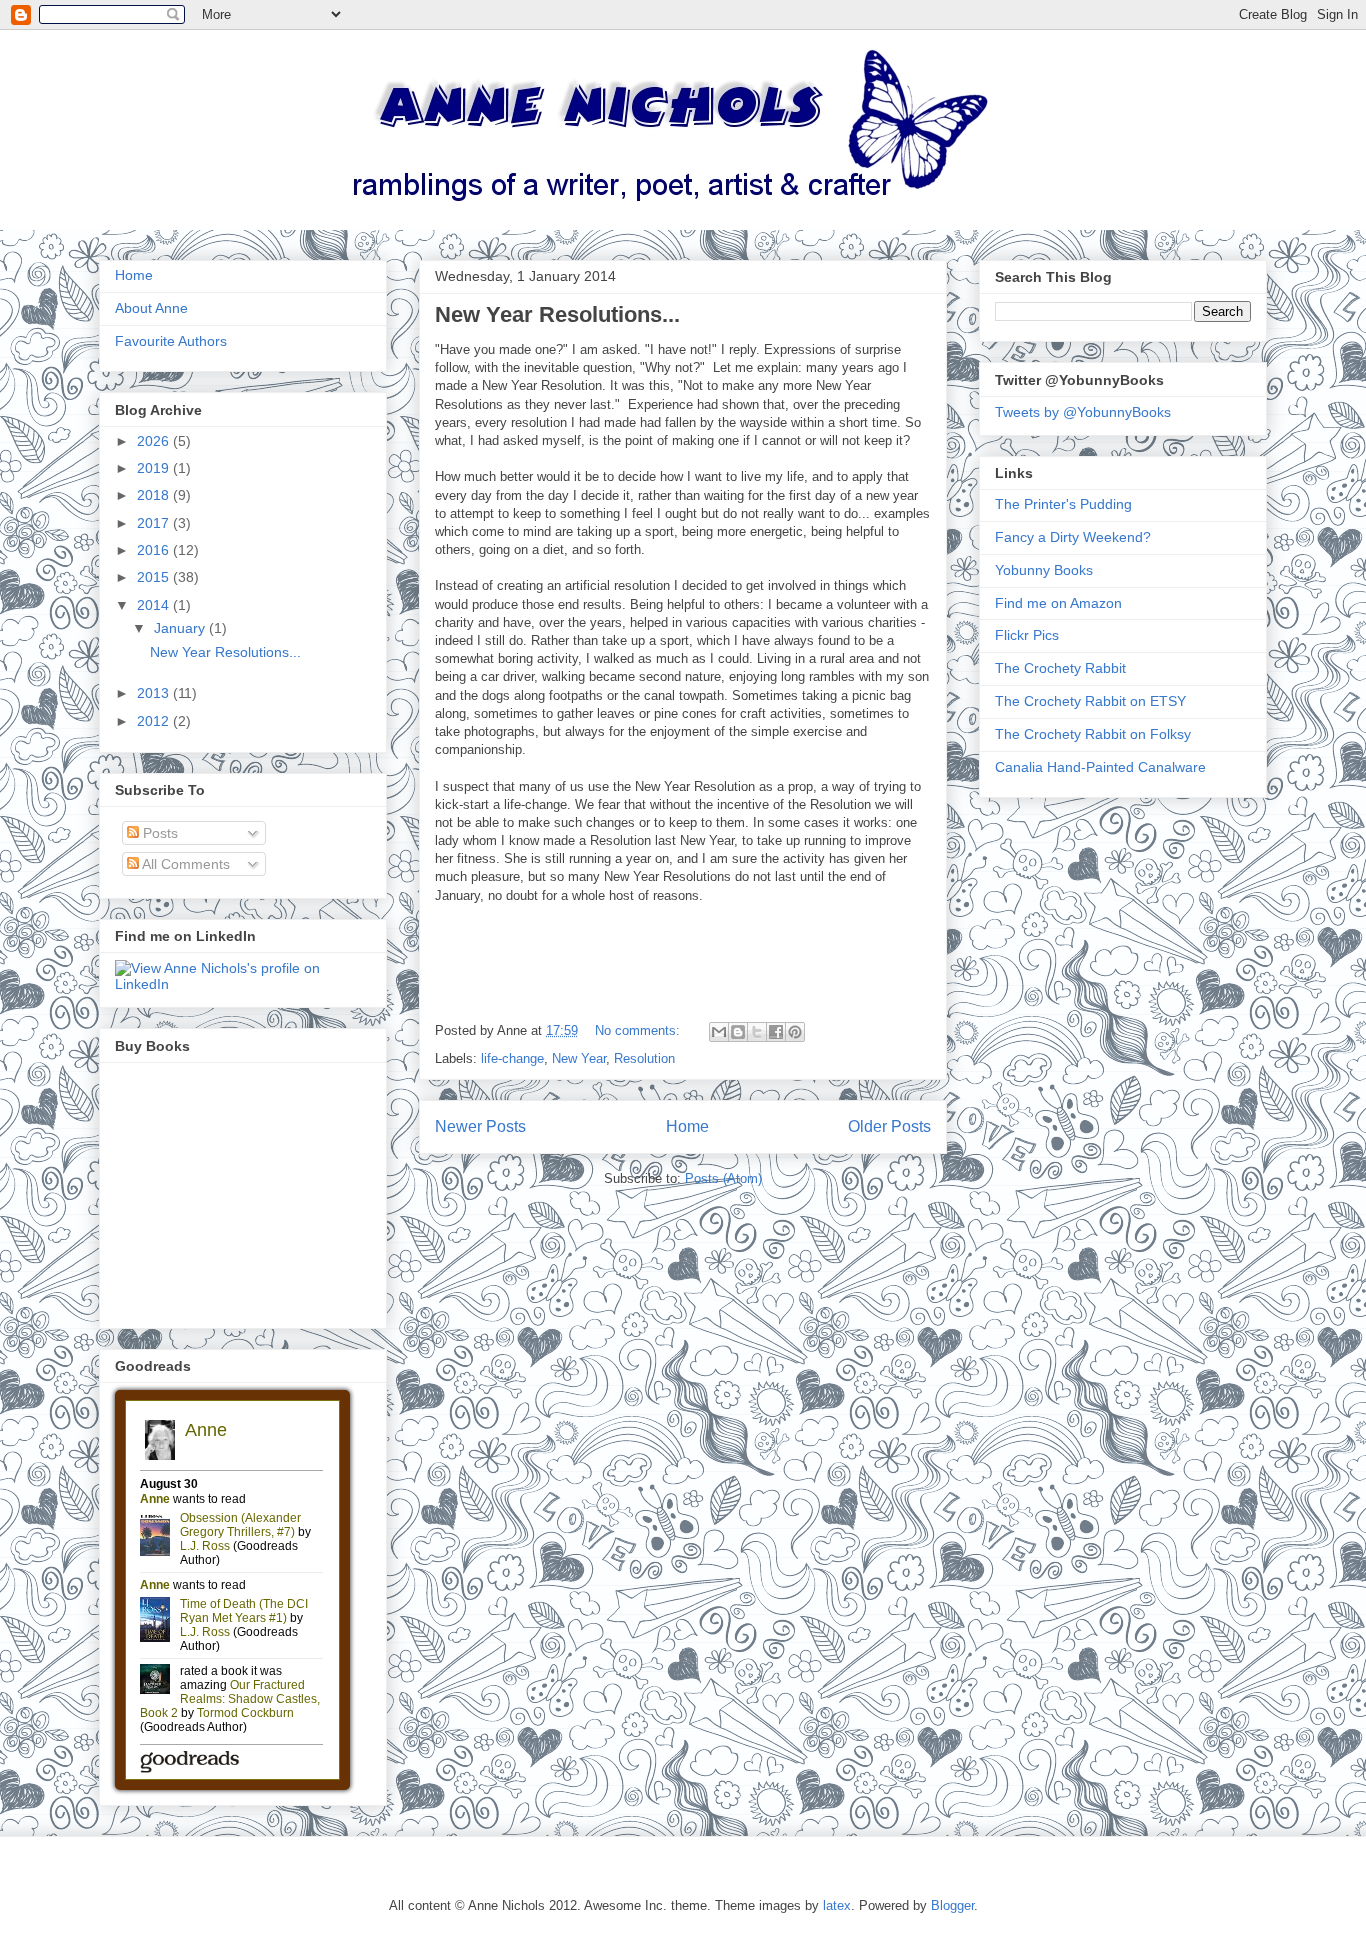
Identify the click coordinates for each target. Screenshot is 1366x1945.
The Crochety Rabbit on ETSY (1090, 701)
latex (837, 1905)
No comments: (639, 1030)
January (181, 628)
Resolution (644, 1058)
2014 (155, 605)
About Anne (151, 308)
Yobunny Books (1044, 570)
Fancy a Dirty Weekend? (1073, 537)
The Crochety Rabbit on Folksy (1093, 734)
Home (687, 1126)
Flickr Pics (1027, 635)
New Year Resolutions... (557, 314)
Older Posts (889, 1126)
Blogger (952, 1905)
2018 (155, 495)
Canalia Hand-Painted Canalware (1100, 767)
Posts (158, 833)
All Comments (184, 864)
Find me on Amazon (1058, 603)
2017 (155, 523)
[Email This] (719, 1032)
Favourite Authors (171, 341)
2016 (155, 550)
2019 (155, 468)
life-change (512, 1058)
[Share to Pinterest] (795, 1032)
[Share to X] (757, 1032)
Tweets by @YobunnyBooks (1083, 412)
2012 (155, 721)
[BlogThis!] (738, 1032)
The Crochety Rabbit (1060, 668)
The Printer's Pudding (1063, 504)
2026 (155, 441)
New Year (579, 1058)
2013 (155, 693)
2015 (155, 577)
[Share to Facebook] (776, 1032)
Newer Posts (480, 1126)
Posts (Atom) (723, 1178)
